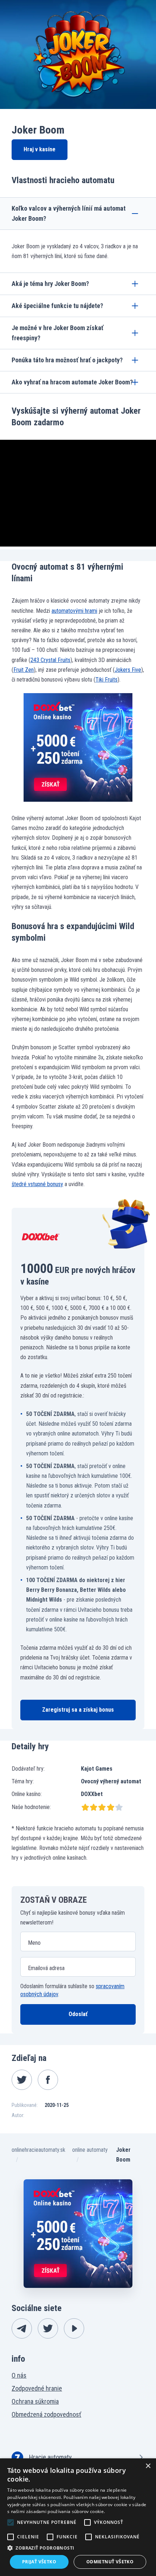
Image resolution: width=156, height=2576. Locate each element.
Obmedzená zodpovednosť (46, 2414)
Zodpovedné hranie (37, 2388)
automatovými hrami (74, 611)
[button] (78, 2548)
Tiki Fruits (106, 680)
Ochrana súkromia (35, 2401)
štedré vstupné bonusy (37, 1184)
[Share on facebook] (48, 2080)
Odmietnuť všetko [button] (110, 2562)
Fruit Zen (24, 670)
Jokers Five (128, 670)
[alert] (78, 2517)
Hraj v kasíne (40, 149)
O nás (19, 2375)
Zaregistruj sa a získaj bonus (78, 1710)
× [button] (148, 2466)
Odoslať (78, 2014)
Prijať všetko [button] (39, 2562)
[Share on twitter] (22, 2080)
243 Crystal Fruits (50, 660)
